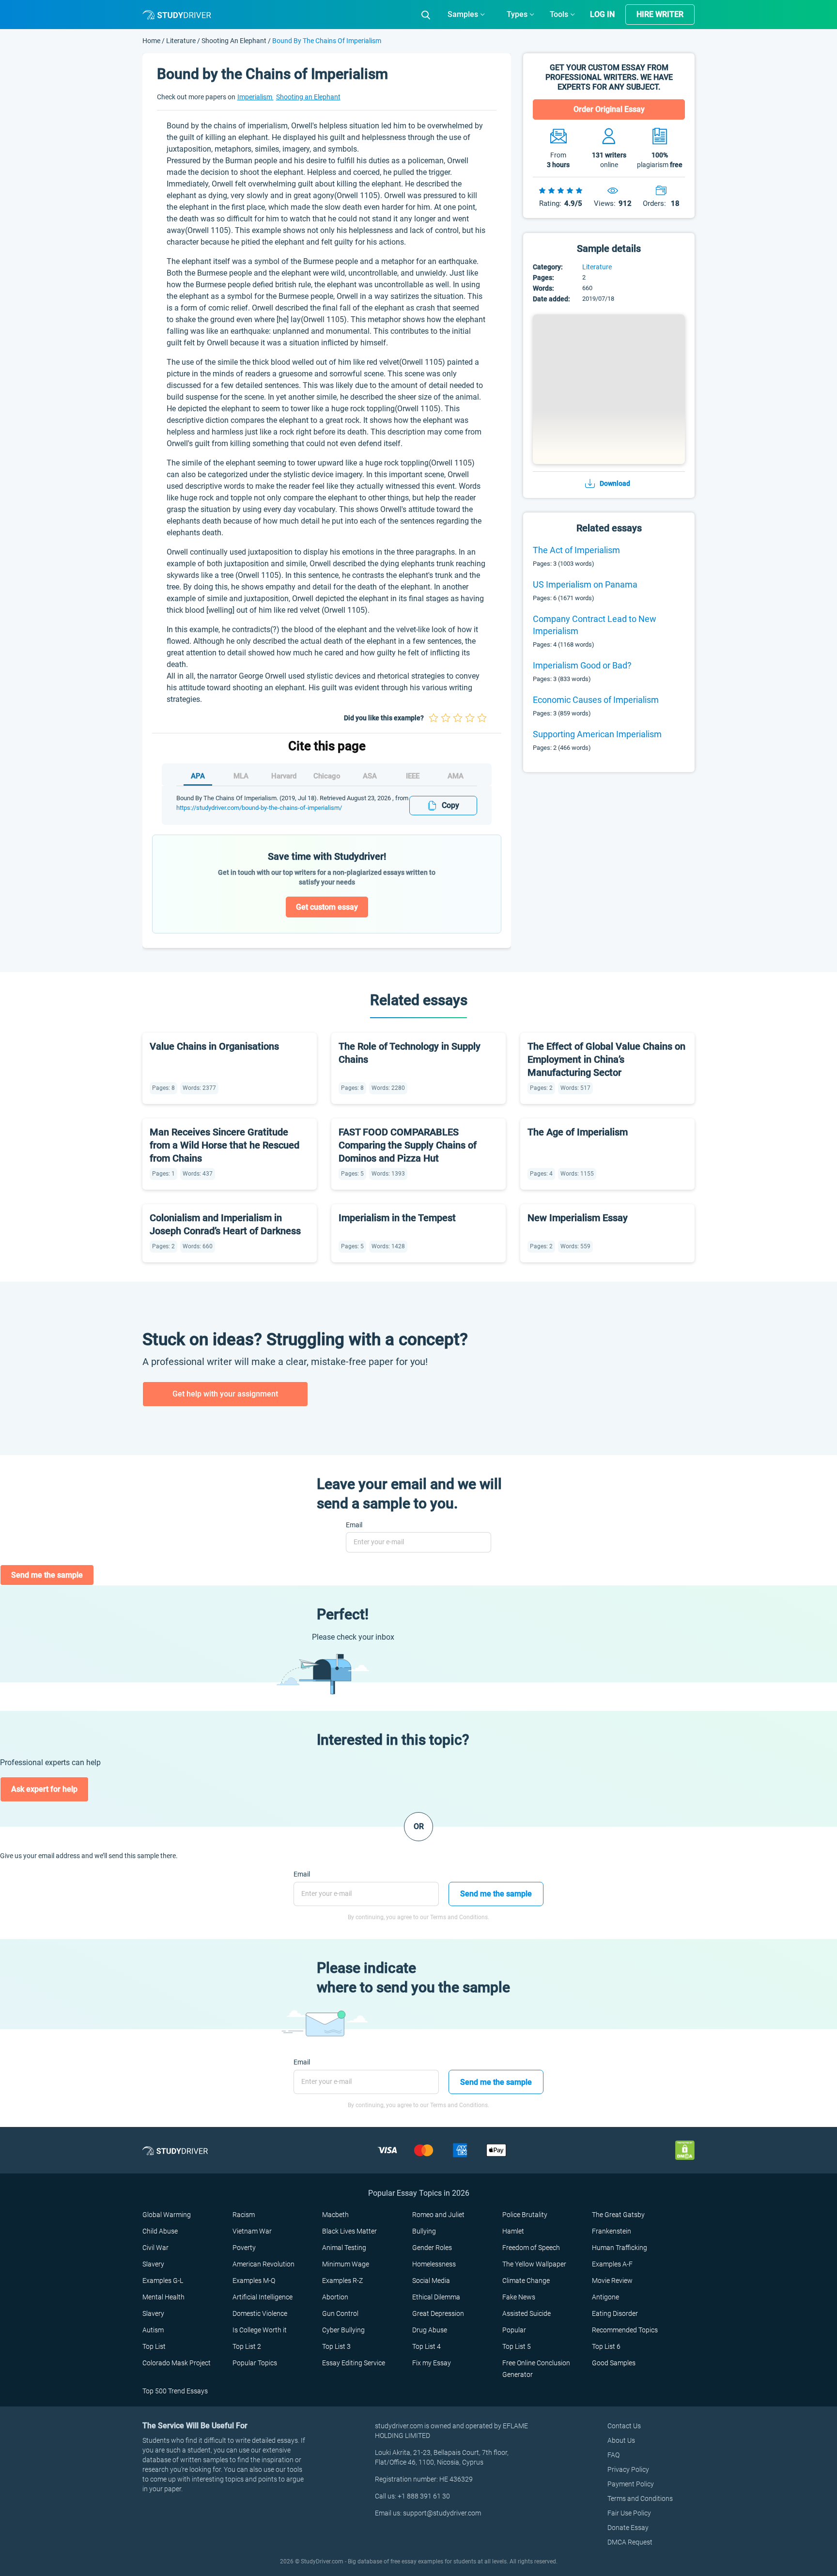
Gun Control (340, 2313)
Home (152, 41)
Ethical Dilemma (436, 2297)
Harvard (284, 776)
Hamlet (513, 2231)
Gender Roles (432, 2248)
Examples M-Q (254, 2281)
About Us (621, 2440)
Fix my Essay (432, 2363)
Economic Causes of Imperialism (596, 700)
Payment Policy (631, 2484)
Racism (244, 2215)
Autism (153, 2330)
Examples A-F (612, 2264)
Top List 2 (247, 2346)
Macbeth (335, 2215)
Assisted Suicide (527, 2313)
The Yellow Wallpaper (534, 2264)
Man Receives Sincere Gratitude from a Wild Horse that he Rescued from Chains (225, 1145)
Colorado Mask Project (177, 2363)
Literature (182, 41)
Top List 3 (336, 2346)
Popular (514, 2330)
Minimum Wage (346, 2264)
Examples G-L (163, 2281)
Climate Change (526, 2281)
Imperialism (256, 97)
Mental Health (163, 2297)
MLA (241, 776)
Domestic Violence (260, 2313)
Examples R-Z (342, 2281)
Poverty (244, 2248)
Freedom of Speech (531, 2248)
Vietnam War (252, 2231)
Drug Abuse (430, 2330)
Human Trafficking (620, 2248)
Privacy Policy (628, 2469)
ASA (370, 776)
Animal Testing (344, 2248)
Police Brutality (525, 2215)
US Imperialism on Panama (585, 584)
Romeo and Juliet (438, 2215)
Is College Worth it (260, 2330)
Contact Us (624, 2426)
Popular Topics (255, 2363)
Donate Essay (628, 2528)
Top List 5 (517, 2346)
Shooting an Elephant (234, 41)
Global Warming (167, 2215)
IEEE (413, 776)
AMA (456, 776)
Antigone (605, 2297)
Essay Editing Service (354, 2363)
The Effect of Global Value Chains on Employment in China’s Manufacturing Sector (606, 1059)
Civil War (155, 2248)
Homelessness (434, 2264)
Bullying (424, 2231)
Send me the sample (47, 1575)
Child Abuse (160, 2231)
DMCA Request (630, 2542)
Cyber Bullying (343, 2330)
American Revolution (263, 2264)
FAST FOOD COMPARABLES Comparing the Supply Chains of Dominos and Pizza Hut (408, 1145)
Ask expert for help (44, 1789)
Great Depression (438, 2313)
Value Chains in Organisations (214, 1046)
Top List (154, 2346)
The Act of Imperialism (576, 550)
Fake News (519, 2297)
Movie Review (612, 2281)
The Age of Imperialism (578, 1132)
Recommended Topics (625, 2330)
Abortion (335, 2297)
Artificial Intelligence (263, 2297)
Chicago (327, 776)
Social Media (431, 2281)
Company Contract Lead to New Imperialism (595, 625)
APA (198, 776)
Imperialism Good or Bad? (582, 665)
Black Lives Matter (349, 2231)
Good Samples (614, 2363)
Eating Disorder (615, 2313)
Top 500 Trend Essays (175, 2391)
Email (354, 1525)
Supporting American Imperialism (597, 734)
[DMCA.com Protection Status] (685, 2150)
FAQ (613, 2455)
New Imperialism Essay (578, 1218)
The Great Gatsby (618, 2215)
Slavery (153, 2264)
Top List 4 (426, 2346)
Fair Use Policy (629, 2513)
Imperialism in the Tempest (397, 1218)
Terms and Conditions (640, 2498)
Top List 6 (606, 2346)
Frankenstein (612, 2231)
